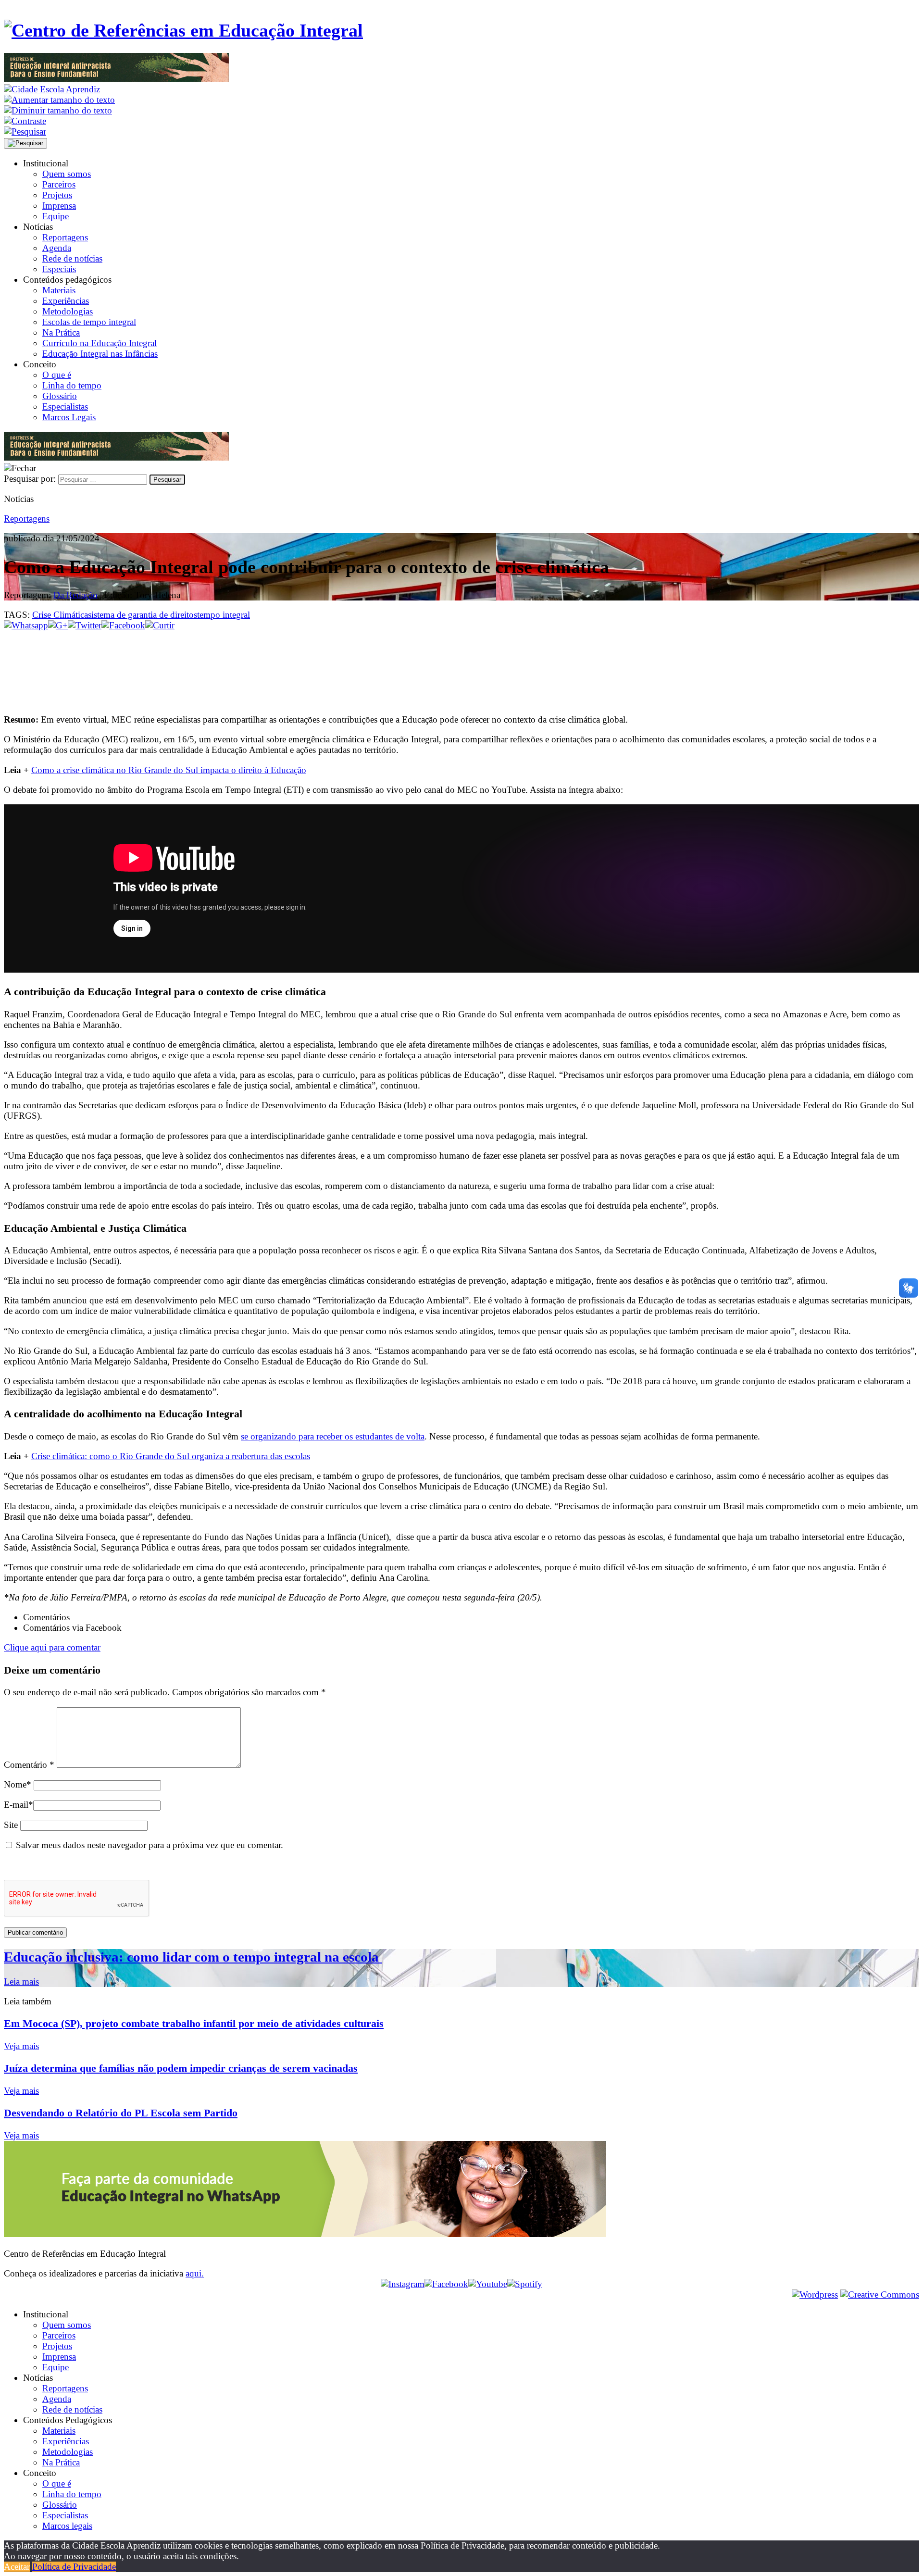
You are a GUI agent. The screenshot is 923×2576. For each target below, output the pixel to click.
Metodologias (68, 311)
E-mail (19, 1805)
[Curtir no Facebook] (461, 663)
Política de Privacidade (74, 2567)
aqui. (195, 2273)
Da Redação (75, 595)
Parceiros (59, 184)
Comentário (29, 1765)
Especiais (59, 269)
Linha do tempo (72, 385)
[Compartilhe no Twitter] (85, 625)
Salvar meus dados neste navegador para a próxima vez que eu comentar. (150, 1845)
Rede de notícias (72, 258)
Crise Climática (60, 615)
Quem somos (67, 174)
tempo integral (224, 615)
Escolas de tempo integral (89, 322)
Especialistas (65, 406)
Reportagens (65, 237)
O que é (57, 375)
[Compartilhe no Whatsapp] (26, 625)
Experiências (66, 301)
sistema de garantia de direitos (143, 615)
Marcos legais (67, 2526)
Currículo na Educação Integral (100, 343)
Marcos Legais (69, 417)
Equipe (56, 216)
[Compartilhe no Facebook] (123, 625)
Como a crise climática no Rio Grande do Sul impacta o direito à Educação (169, 770)
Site (11, 1825)
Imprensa (59, 206)
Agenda (57, 248)
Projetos (57, 195)
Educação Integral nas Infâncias (100, 354)
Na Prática (61, 332)
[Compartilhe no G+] (58, 625)
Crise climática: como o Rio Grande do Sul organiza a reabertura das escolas (171, 1456)
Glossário (60, 396)
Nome (18, 1784)
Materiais (59, 290)
